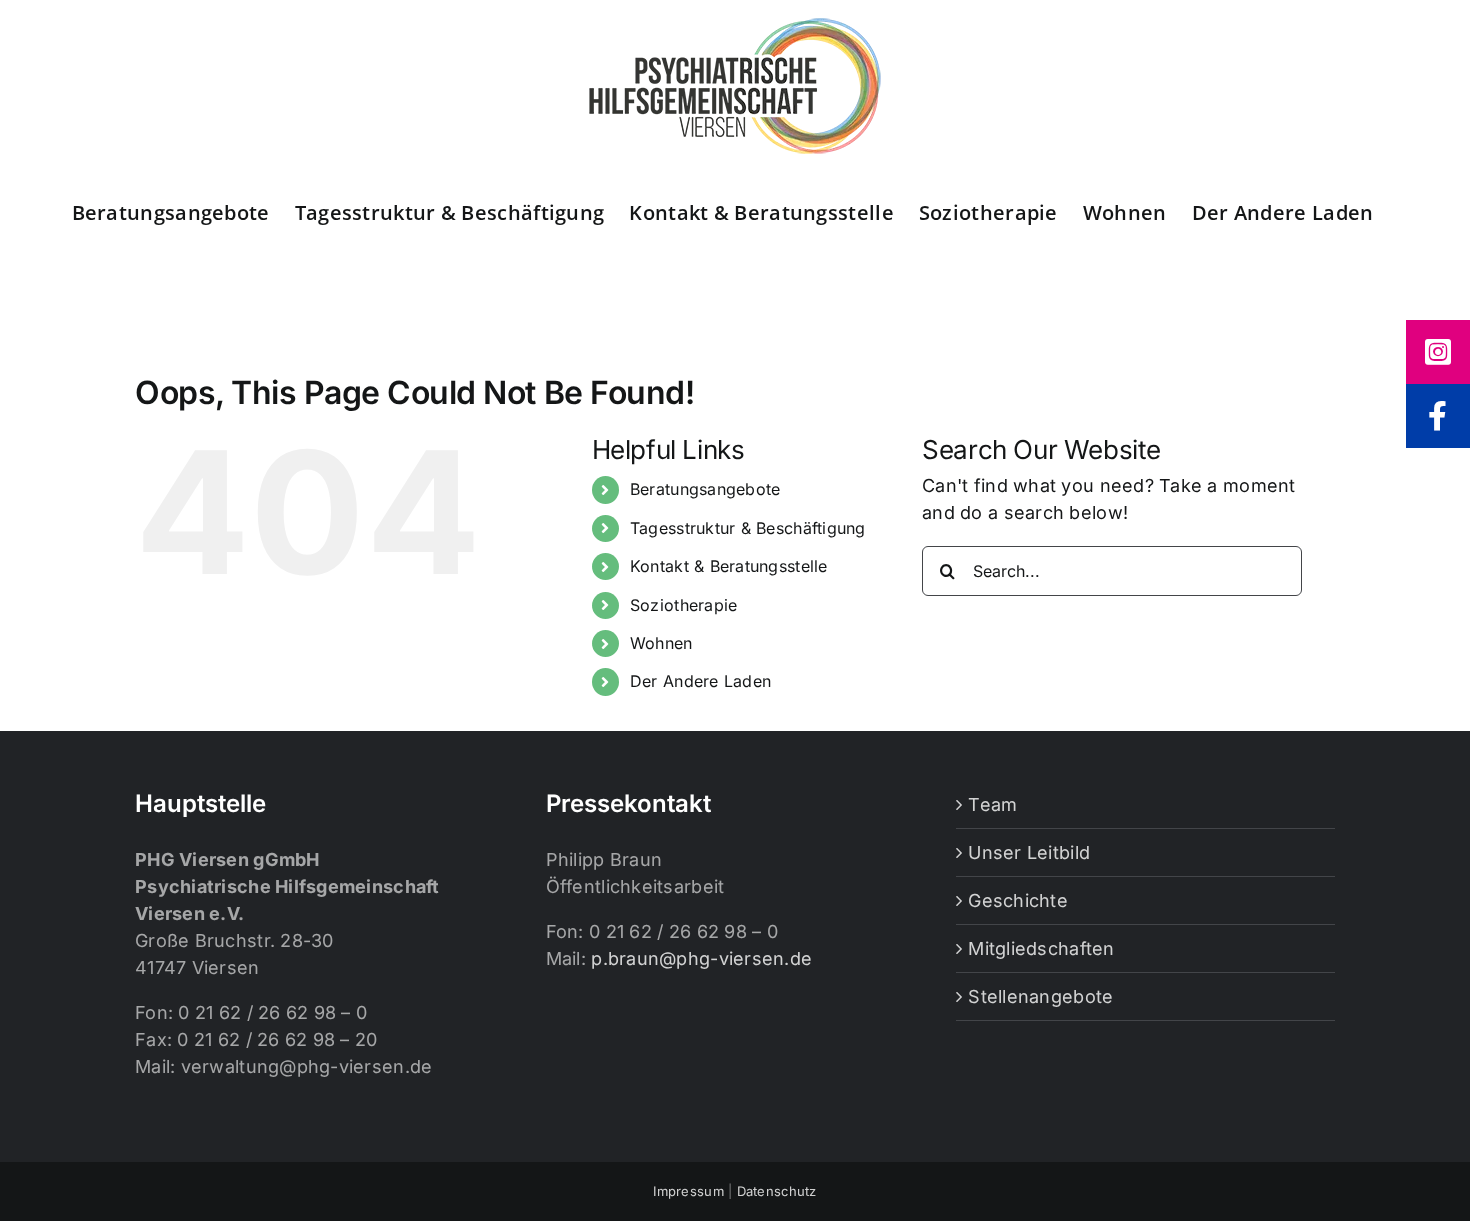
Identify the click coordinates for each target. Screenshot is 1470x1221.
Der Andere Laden (700, 681)
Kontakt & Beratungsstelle (729, 566)
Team (992, 804)
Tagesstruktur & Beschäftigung (748, 528)
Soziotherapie (684, 605)
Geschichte (1018, 900)
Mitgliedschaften (1041, 948)
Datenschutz (777, 1191)
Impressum (688, 1191)
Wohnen (661, 643)
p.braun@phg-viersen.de (701, 958)
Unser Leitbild (1029, 852)
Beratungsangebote (705, 489)
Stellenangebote (1040, 996)
